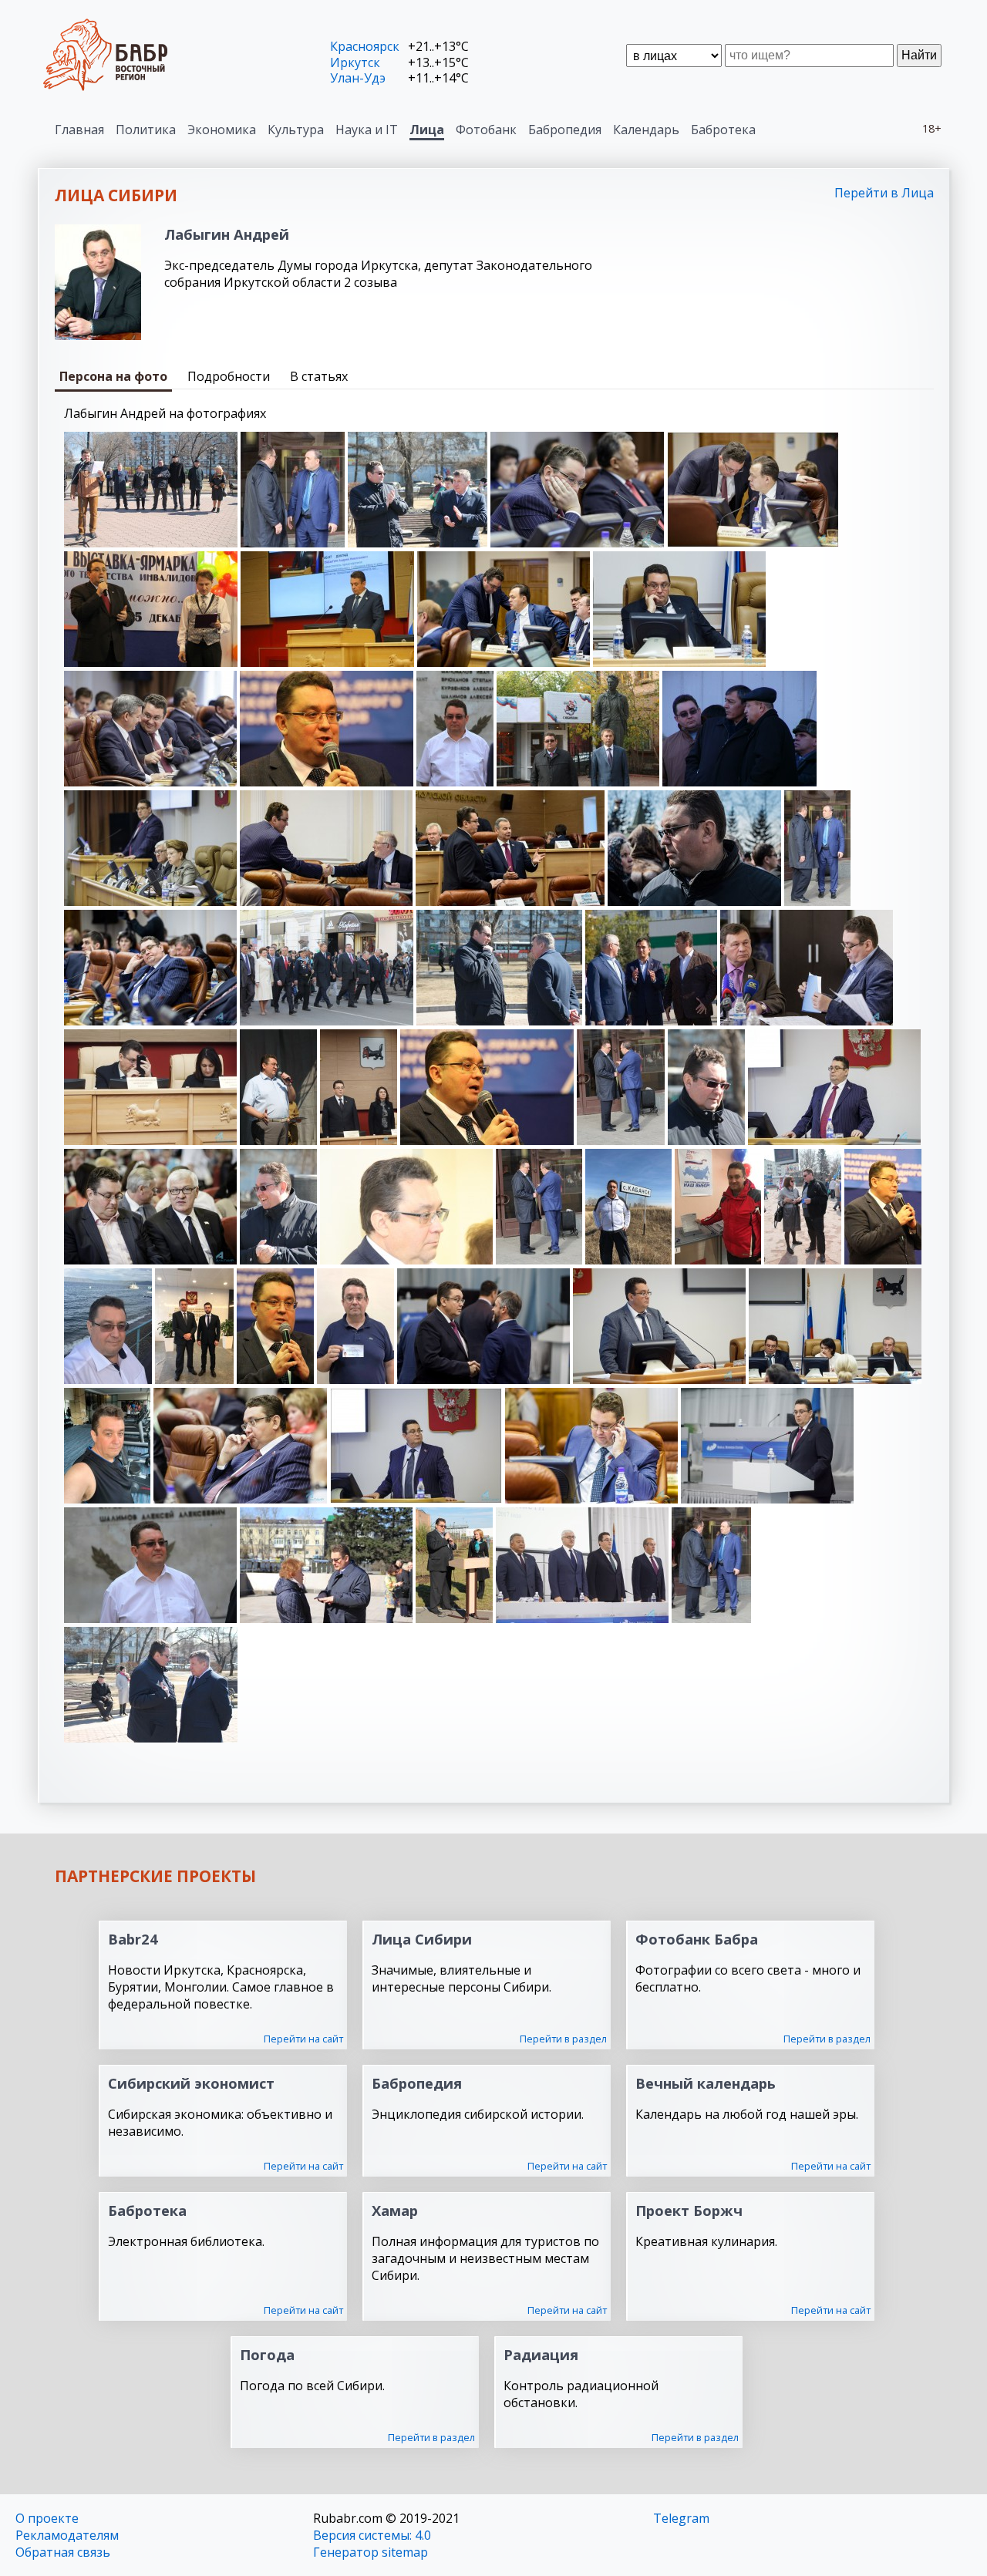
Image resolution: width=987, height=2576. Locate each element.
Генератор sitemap (371, 2552)
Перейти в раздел (563, 2039)
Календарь (646, 130)
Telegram (681, 2518)
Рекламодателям (67, 2535)
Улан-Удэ (358, 78)
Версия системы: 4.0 (372, 2535)
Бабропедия (565, 130)
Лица (427, 130)
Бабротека (723, 130)
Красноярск (365, 46)
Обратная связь (63, 2552)
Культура (296, 130)
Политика (146, 130)
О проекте (47, 2518)
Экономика (222, 130)
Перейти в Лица (884, 193)
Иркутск (355, 62)
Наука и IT (367, 130)
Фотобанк (486, 130)
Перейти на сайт (303, 2039)
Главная (79, 130)
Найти (919, 55)
